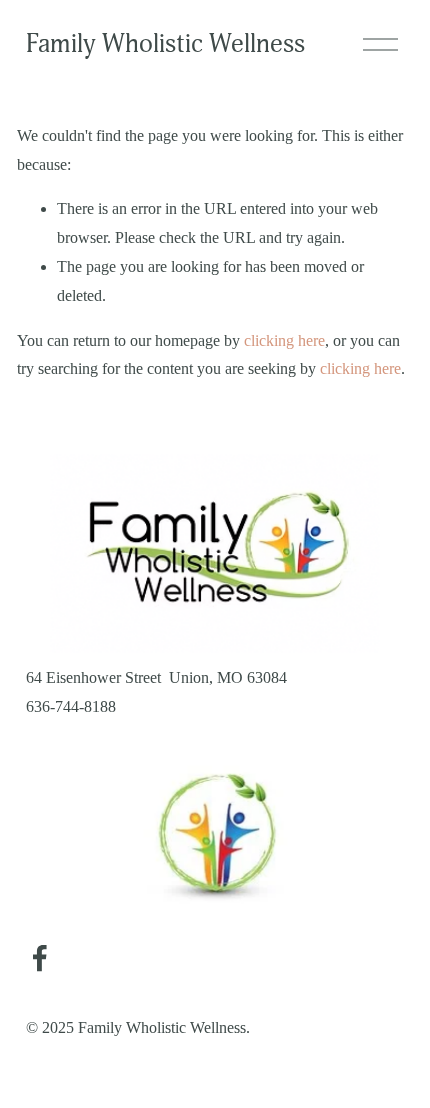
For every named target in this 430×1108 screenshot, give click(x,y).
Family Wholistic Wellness (165, 44)
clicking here (284, 340)
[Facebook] (40, 958)
